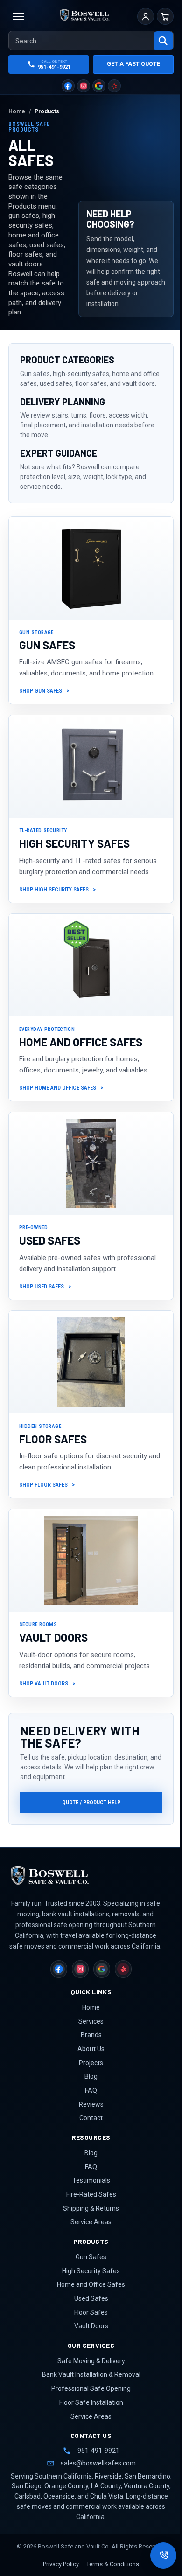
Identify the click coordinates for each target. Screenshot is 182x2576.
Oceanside (59, 2496)
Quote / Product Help (91, 1803)
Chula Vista (107, 2496)
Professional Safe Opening (91, 2388)
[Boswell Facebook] (68, 86)
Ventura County (147, 2486)
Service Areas (91, 2222)
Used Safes (91, 2298)
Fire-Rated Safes (91, 2194)
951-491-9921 (98, 2451)
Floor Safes (91, 2312)
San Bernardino (147, 2476)
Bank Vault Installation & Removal (91, 2374)
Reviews (91, 2104)
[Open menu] (18, 16)
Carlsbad (28, 2496)
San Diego (27, 2486)
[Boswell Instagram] (84, 86)
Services (91, 2021)
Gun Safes (91, 2257)
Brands (91, 2035)
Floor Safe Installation (91, 2402)
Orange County (66, 2486)
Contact (91, 2118)
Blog (91, 2076)
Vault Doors (91, 2326)
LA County (106, 2486)
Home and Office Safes (91, 2284)
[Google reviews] (99, 86)
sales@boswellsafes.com (98, 2463)
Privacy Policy (61, 2564)
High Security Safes (91, 2271)
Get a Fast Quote (133, 64)
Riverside (108, 2476)
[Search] (163, 41)
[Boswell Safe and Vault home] (78, 1876)
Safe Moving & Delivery (91, 2361)
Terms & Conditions (113, 2564)
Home (91, 2007)
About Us (91, 2049)
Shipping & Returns (91, 2208)
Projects (91, 2063)
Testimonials (91, 2180)
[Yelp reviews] (114, 86)
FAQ (91, 2090)
